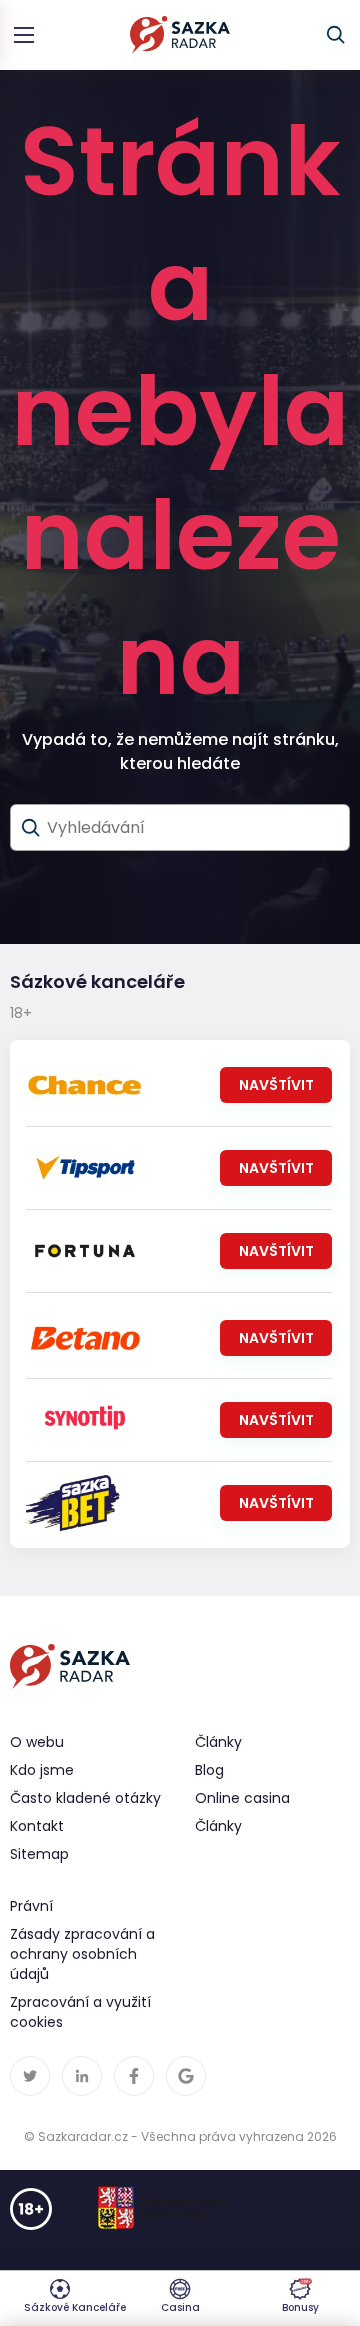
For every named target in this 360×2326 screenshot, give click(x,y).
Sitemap (39, 1854)
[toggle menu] (24, 35)
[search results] (31, 828)
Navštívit (276, 1085)
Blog (209, 1770)
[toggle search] (336, 35)
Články (218, 1826)
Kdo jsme (42, 1770)
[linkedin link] (82, 2076)
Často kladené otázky (85, 1798)
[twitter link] (30, 2076)
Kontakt (37, 1826)
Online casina (242, 1798)
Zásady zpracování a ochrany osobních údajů (82, 1954)
